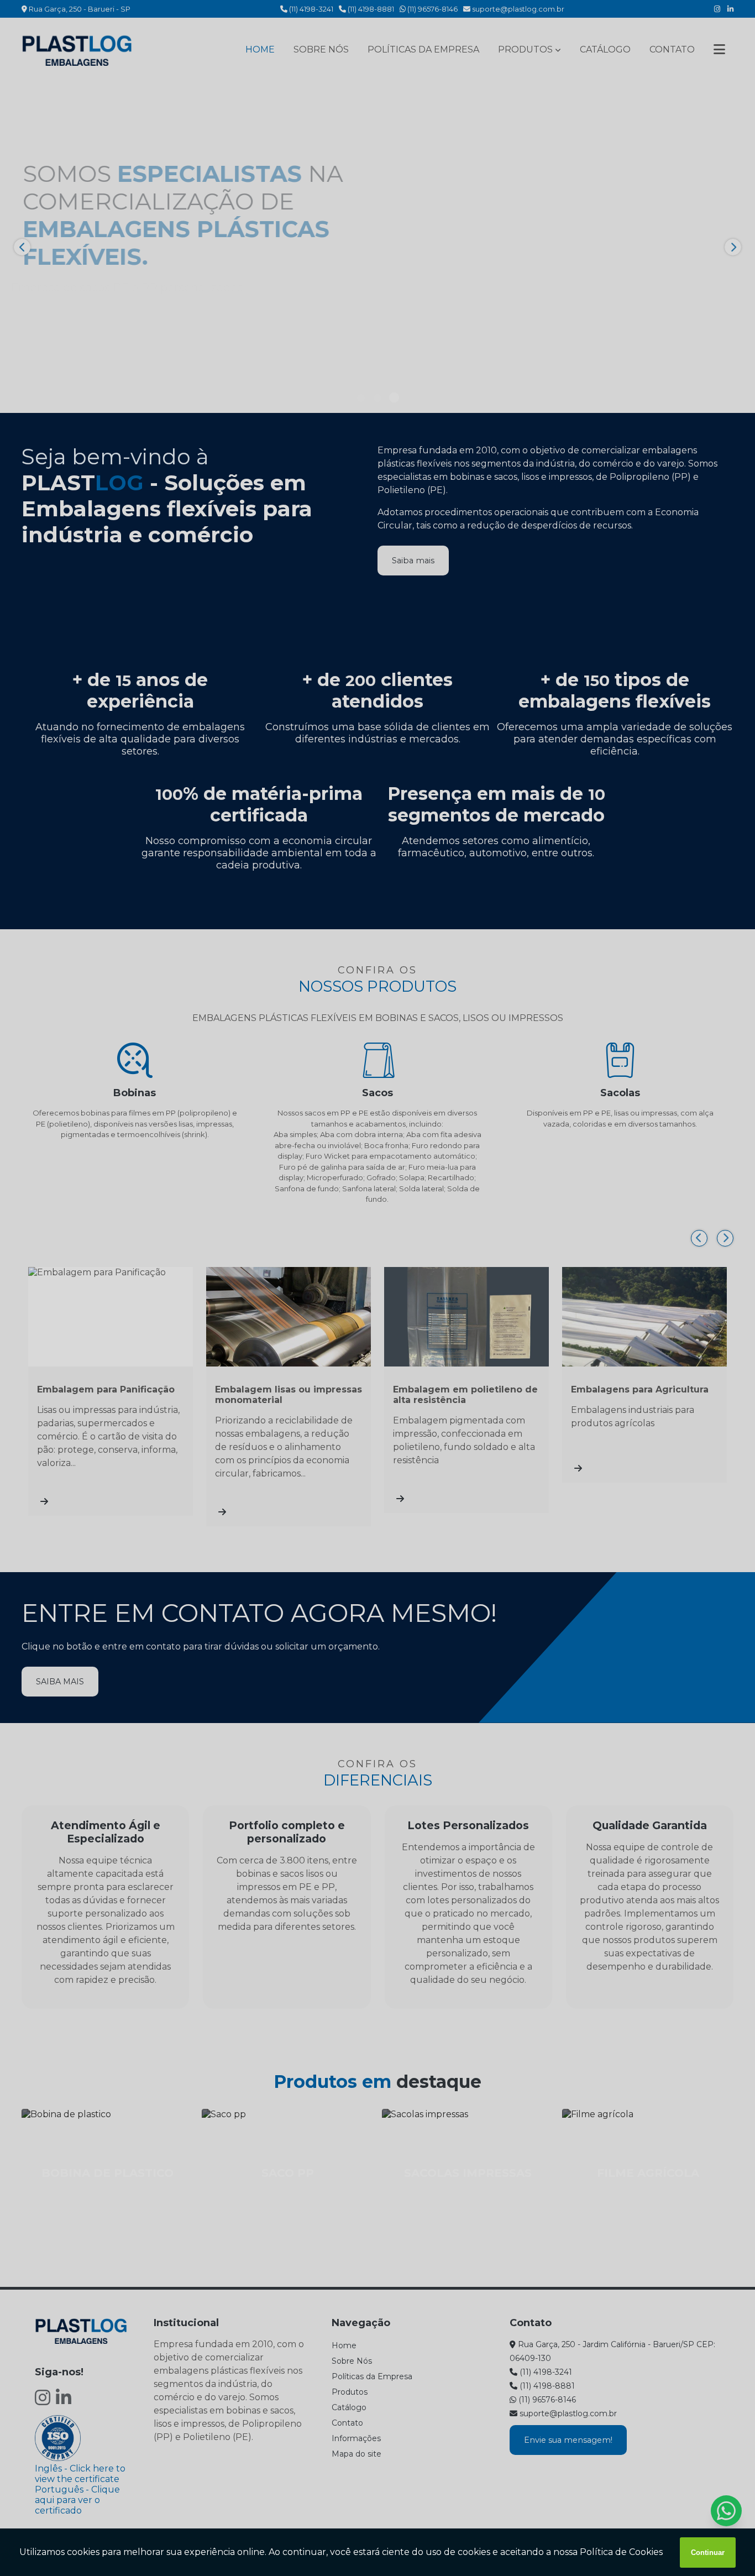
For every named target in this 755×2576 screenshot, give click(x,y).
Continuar (708, 2553)
